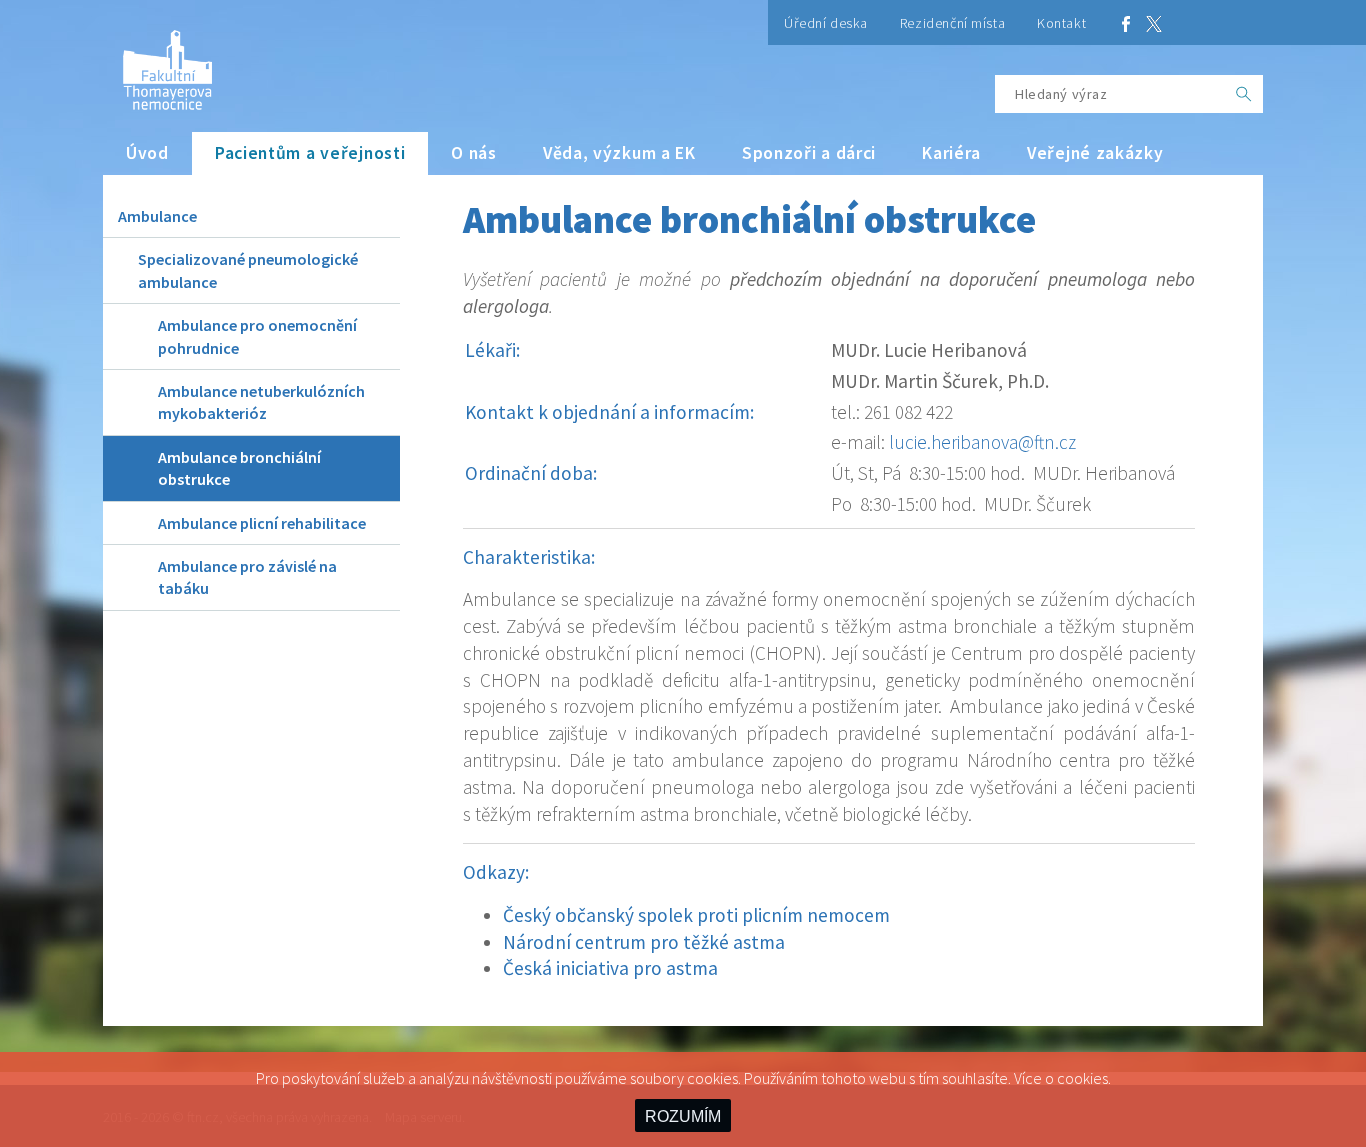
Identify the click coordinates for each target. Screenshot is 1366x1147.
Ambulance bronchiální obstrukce (239, 468)
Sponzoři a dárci (809, 153)
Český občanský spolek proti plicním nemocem (696, 915)
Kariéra (951, 153)
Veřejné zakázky (1095, 153)
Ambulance (157, 216)
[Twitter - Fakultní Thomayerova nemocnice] (1154, 22)
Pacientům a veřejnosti (310, 153)
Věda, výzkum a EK (619, 153)
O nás (474, 153)
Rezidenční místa (952, 23)
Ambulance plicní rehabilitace (262, 523)
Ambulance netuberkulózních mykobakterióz (261, 402)
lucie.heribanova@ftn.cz (982, 442)
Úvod (147, 153)
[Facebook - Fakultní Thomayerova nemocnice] (1126, 22)
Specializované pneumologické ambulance (248, 270)
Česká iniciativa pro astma (610, 968)
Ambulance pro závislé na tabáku (247, 577)
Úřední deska (826, 23)
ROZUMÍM (683, 1116)
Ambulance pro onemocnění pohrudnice (257, 336)
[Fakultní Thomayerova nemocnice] (157, 62)
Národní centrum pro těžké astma (644, 942)
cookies (1082, 1078)
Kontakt (1061, 23)
